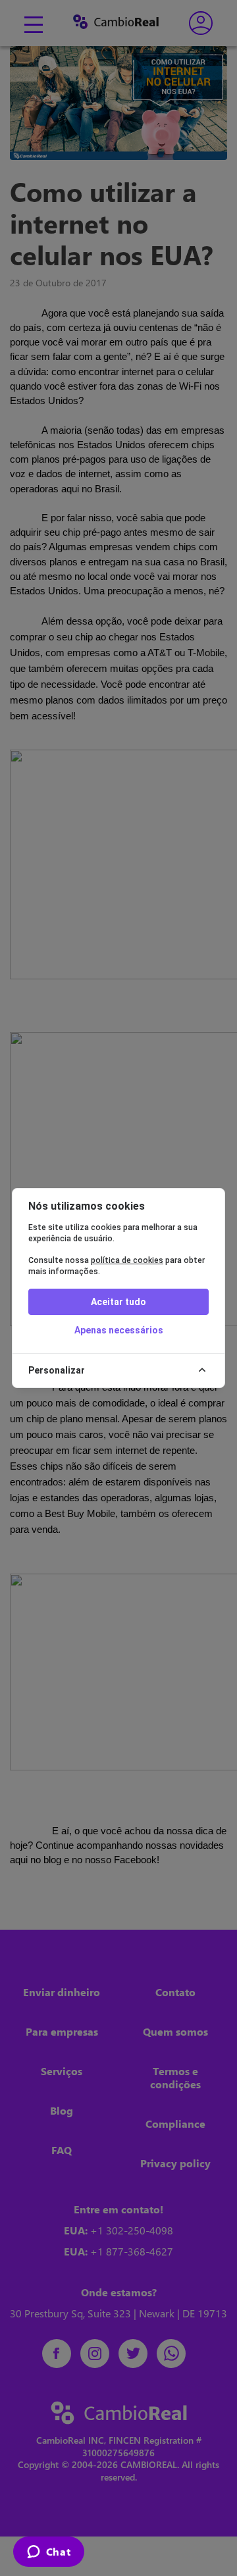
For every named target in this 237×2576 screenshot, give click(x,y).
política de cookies (127, 1260)
